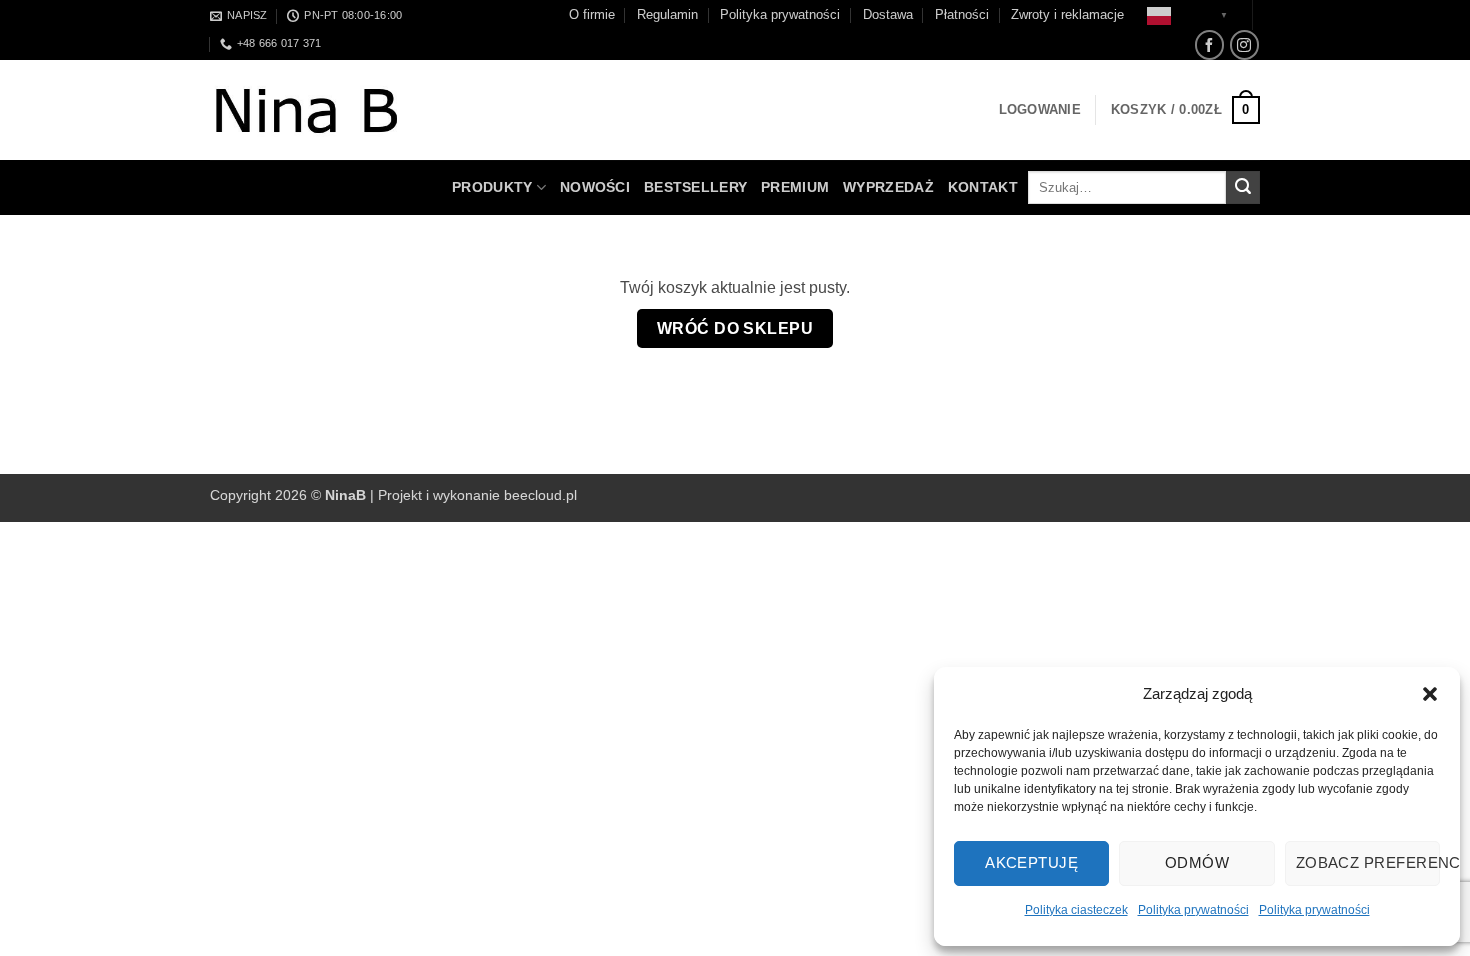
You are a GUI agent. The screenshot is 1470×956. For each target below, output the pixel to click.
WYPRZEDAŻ (888, 187)
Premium (795, 187)
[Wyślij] (1243, 188)
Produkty (492, 187)
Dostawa (888, 14)
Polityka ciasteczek (1076, 910)
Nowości (595, 187)
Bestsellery (695, 187)
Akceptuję (1031, 862)
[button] (1430, 694)
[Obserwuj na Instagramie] (1244, 44)
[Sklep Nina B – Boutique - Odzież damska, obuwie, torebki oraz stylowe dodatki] (327, 110)
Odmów (1197, 862)
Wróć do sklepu (735, 328)
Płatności (962, 14)
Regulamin (667, 14)
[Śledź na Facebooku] (1209, 44)
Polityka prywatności (1193, 910)
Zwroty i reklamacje (1067, 14)
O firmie (592, 14)
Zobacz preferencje (1368, 862)
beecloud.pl (540, 495)
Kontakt (983, 187)
